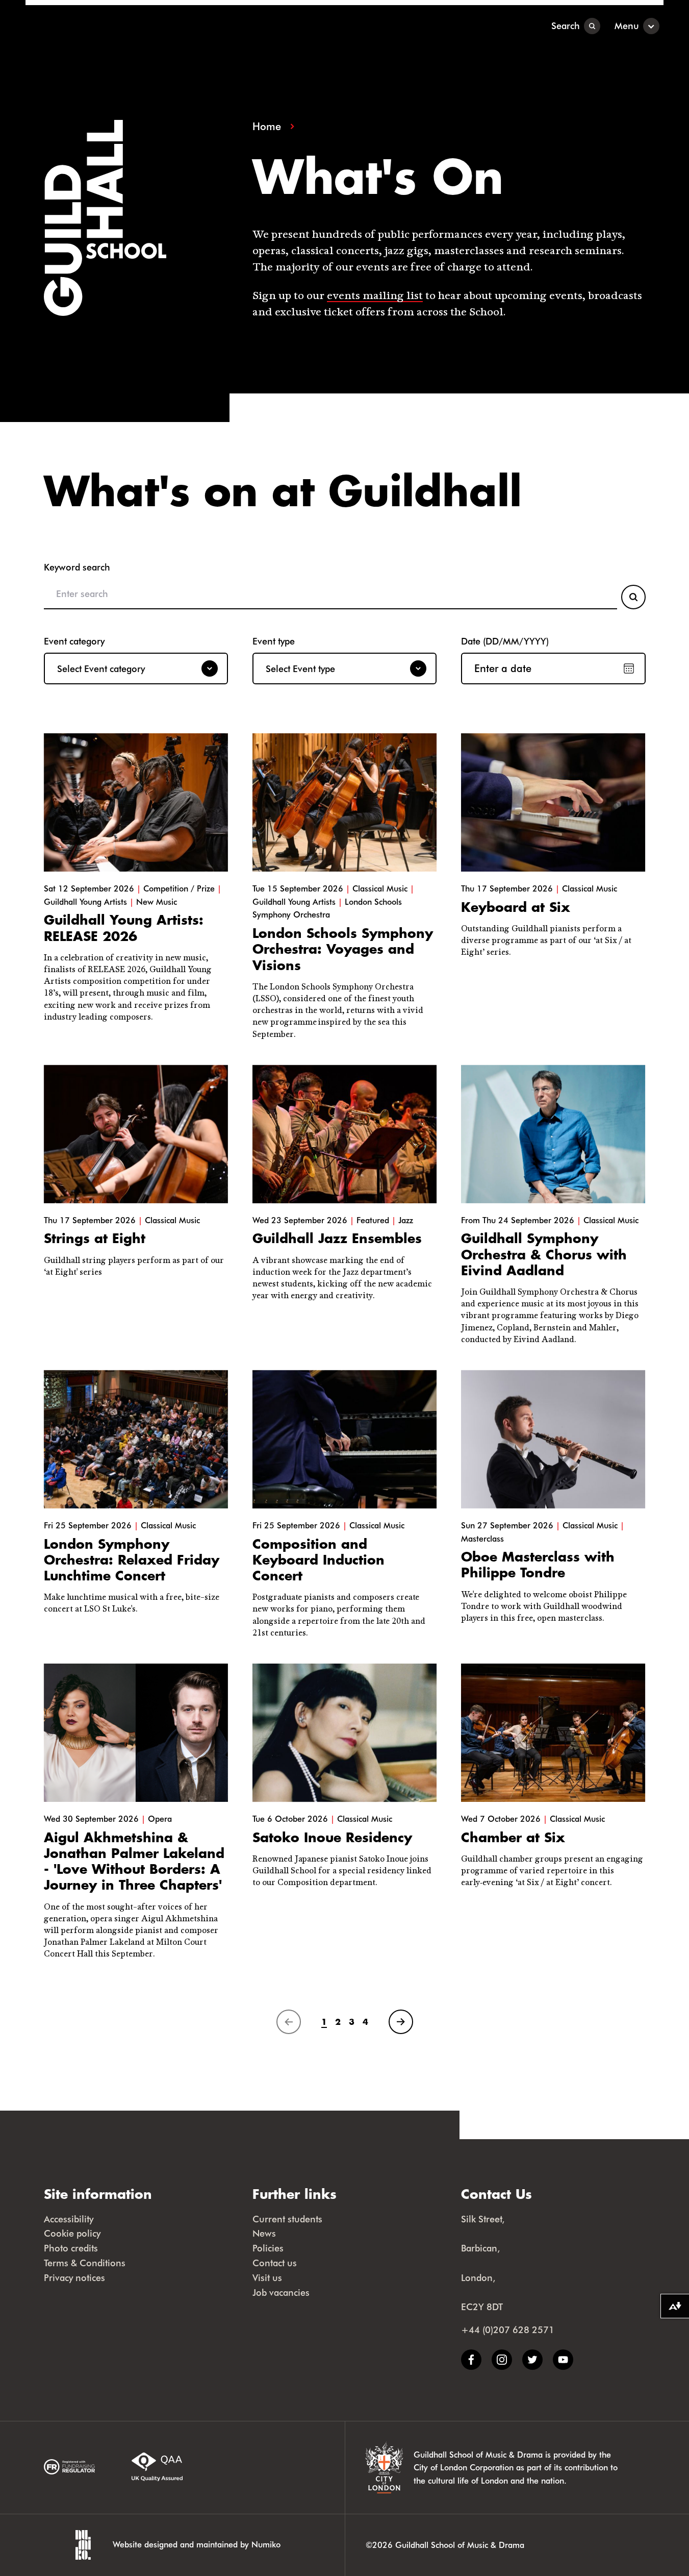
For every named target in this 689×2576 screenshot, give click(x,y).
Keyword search (77, 567)
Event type (274, 641)
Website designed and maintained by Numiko (197, 2544)
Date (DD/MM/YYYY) (505, 641)
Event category (74, 641)
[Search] (633, 597)
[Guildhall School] (89, 26)
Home (267, 126)
